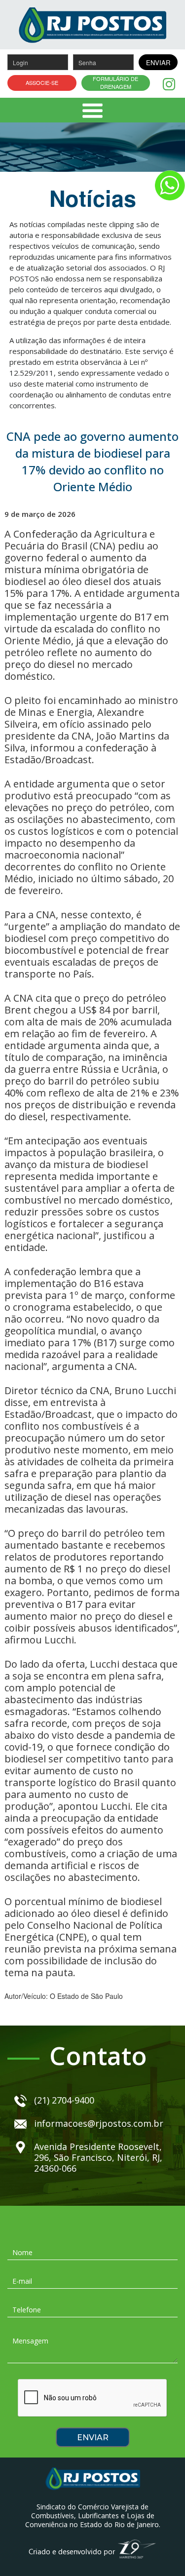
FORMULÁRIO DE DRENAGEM (115, 83)
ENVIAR (158, 62)
